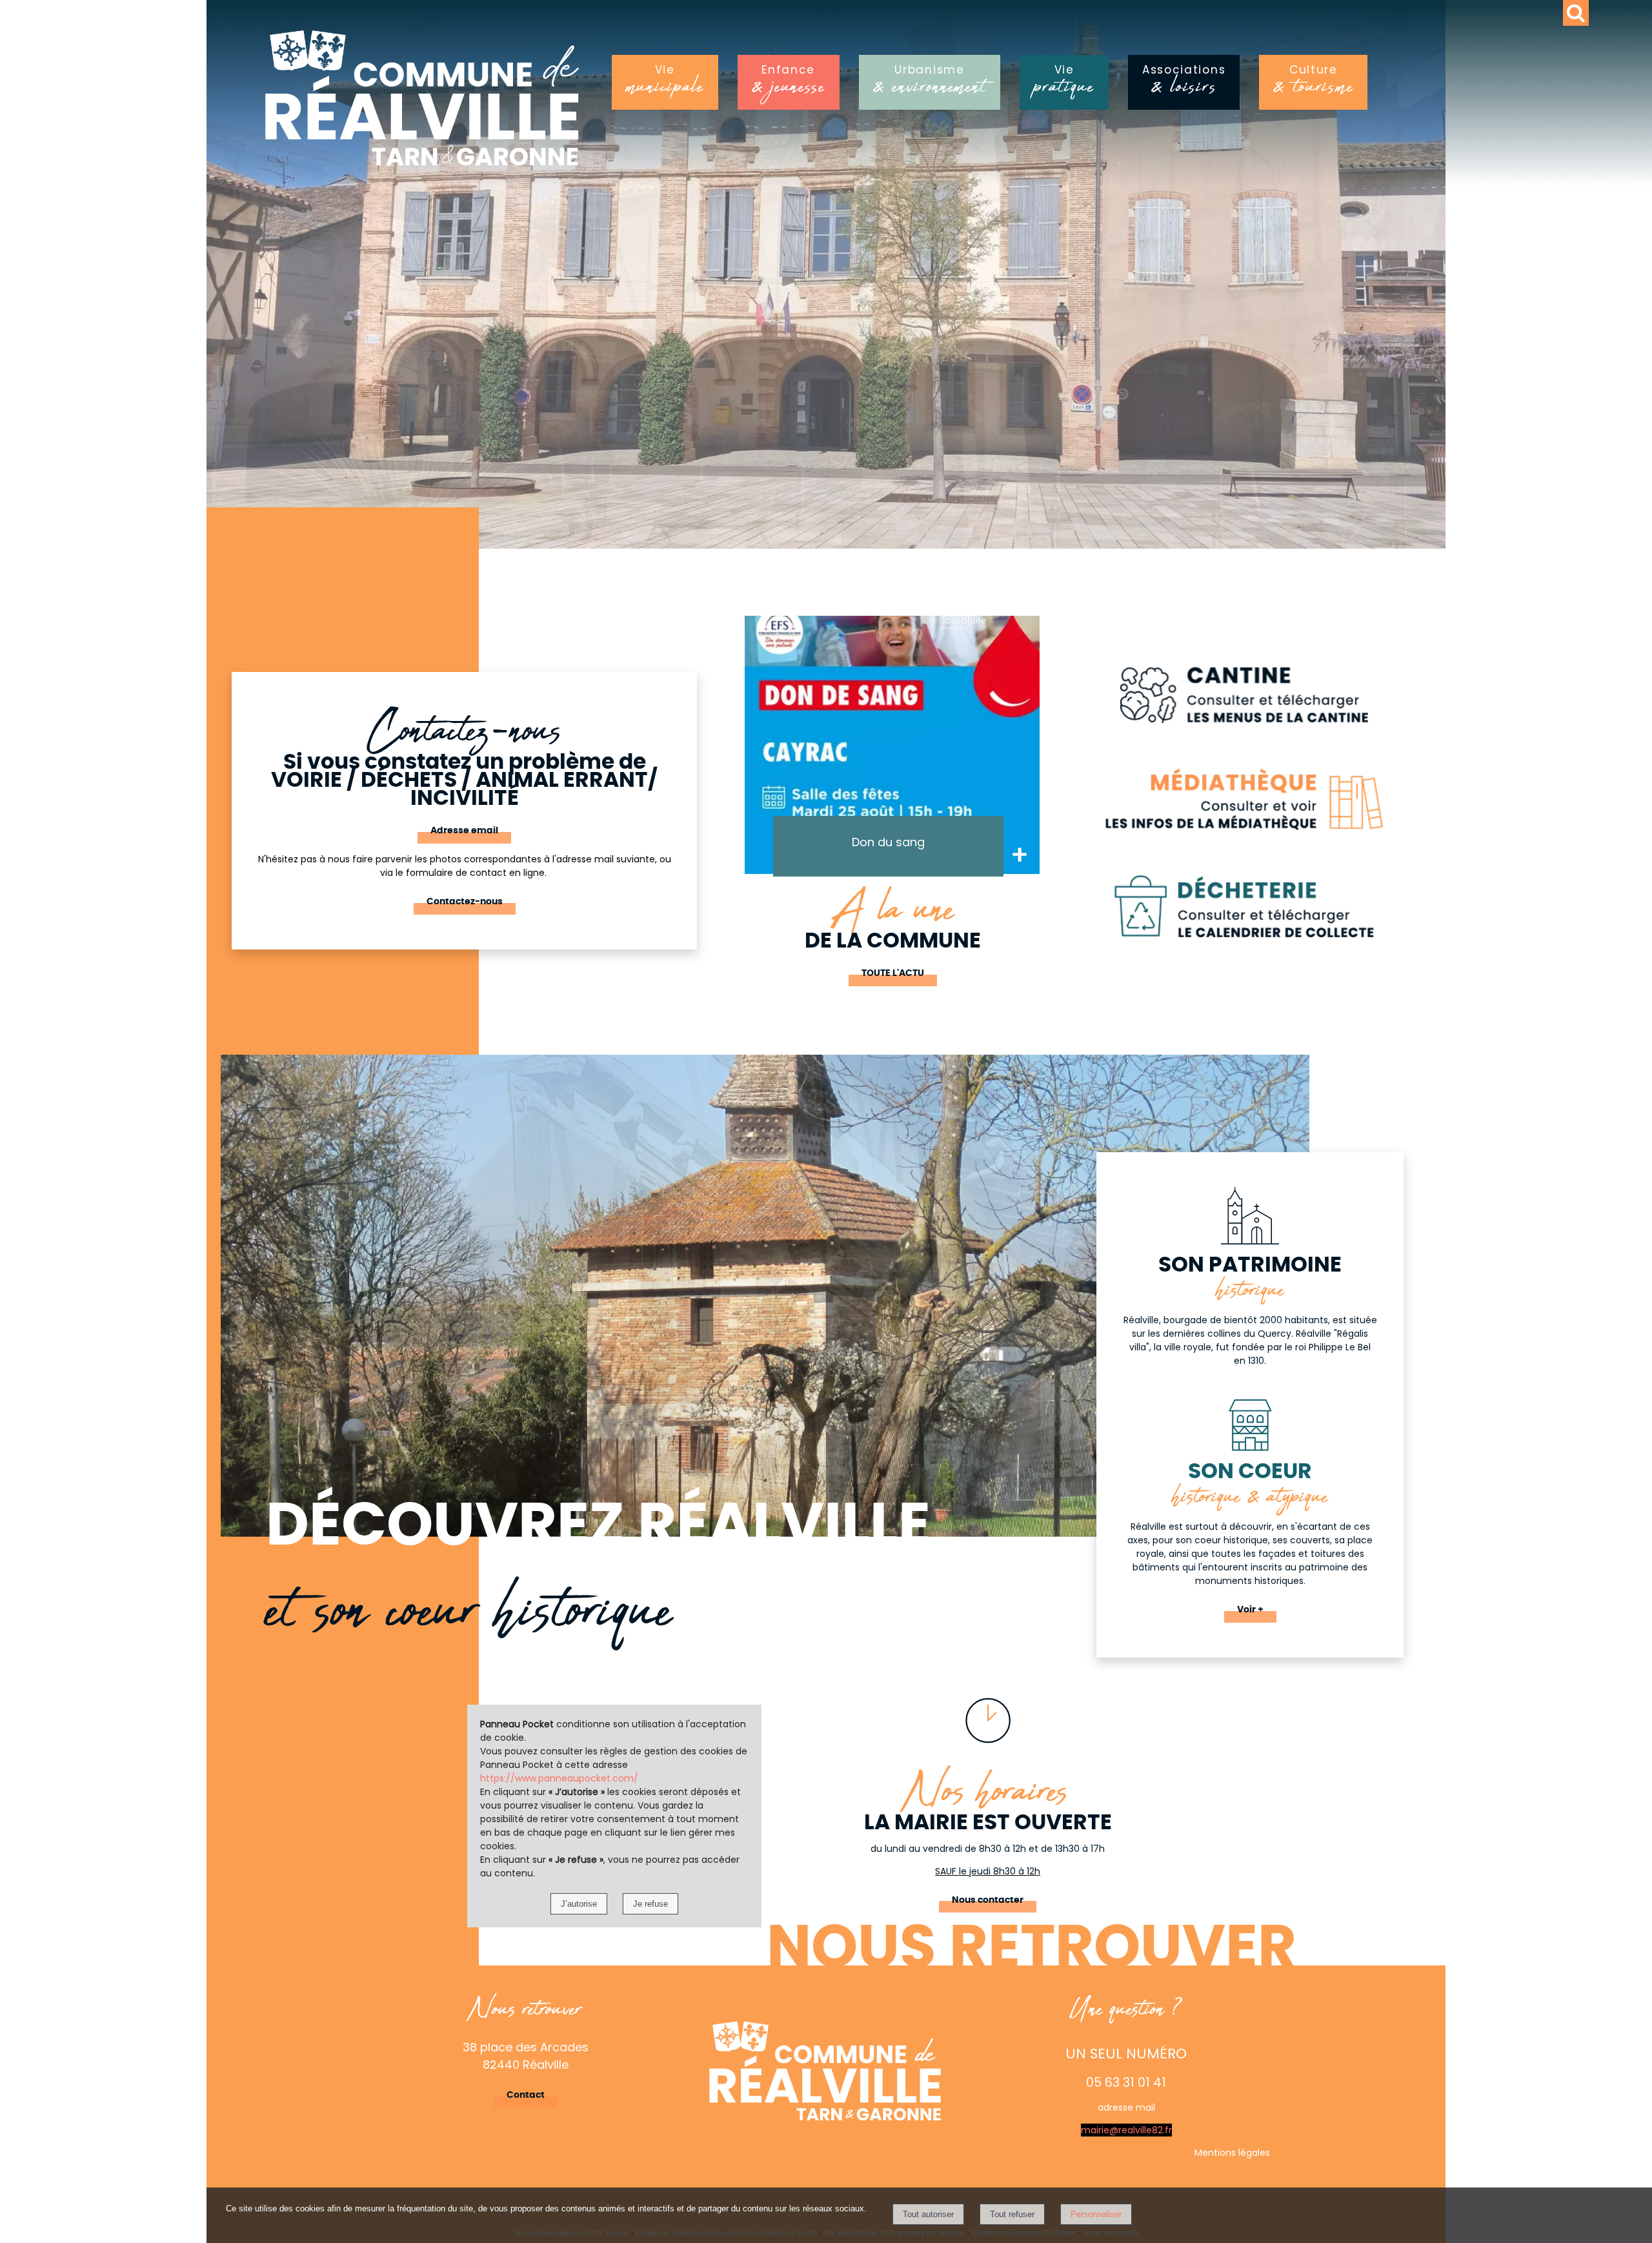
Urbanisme (930, 84)
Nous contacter (988, 1900)
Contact (526, 2095)
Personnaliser (1096, 2214)
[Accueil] (477, 105)
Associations (1184, 84)
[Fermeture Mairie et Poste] (892, 745)
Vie (665, 84)
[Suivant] (1056, 764)
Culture (1313, 84)
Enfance (789, 84)
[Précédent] (729, 764)
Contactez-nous (465, 902)
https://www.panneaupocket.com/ (559, 1778)
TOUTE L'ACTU (893, 973)
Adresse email (464, 831)
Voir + (1250, 1610)
